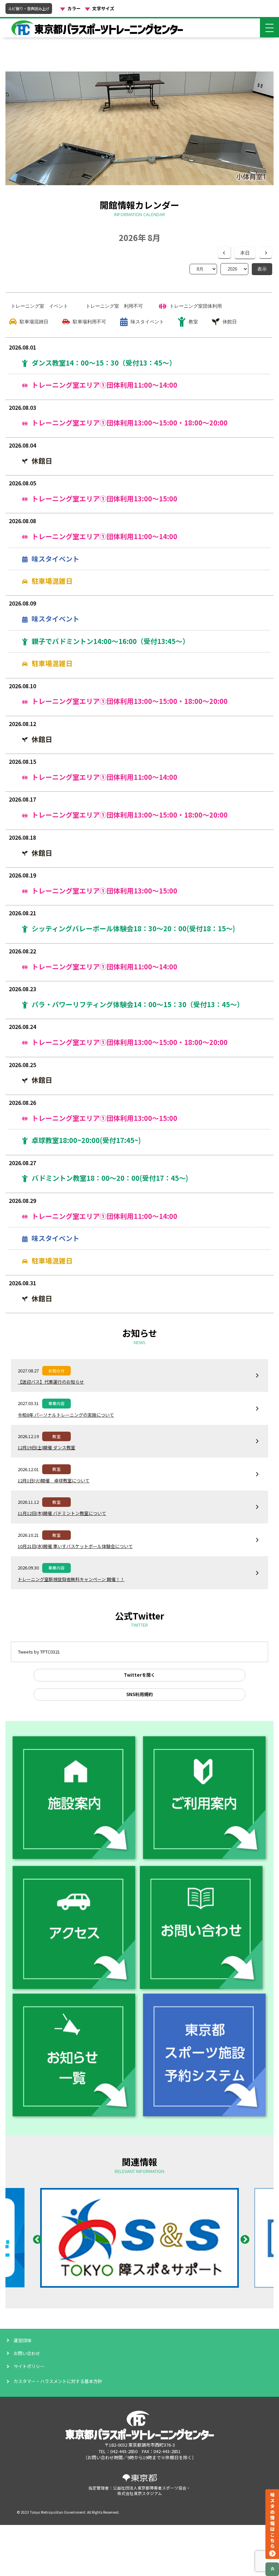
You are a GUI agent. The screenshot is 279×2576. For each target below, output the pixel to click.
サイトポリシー (29, 2366)
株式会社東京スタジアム (140, 2493)
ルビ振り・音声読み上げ (29, 9)
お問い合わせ (27, 2353)
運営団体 (22, 2340)
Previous (36, 2238)
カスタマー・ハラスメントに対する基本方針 (58, 2381)
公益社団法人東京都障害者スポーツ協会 (150, 2488)
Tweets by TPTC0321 (39, 1652)
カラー (74, 9)
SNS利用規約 (139, 1694)
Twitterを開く (139, 1675)
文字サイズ (103, 9)
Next (243, 2238)
